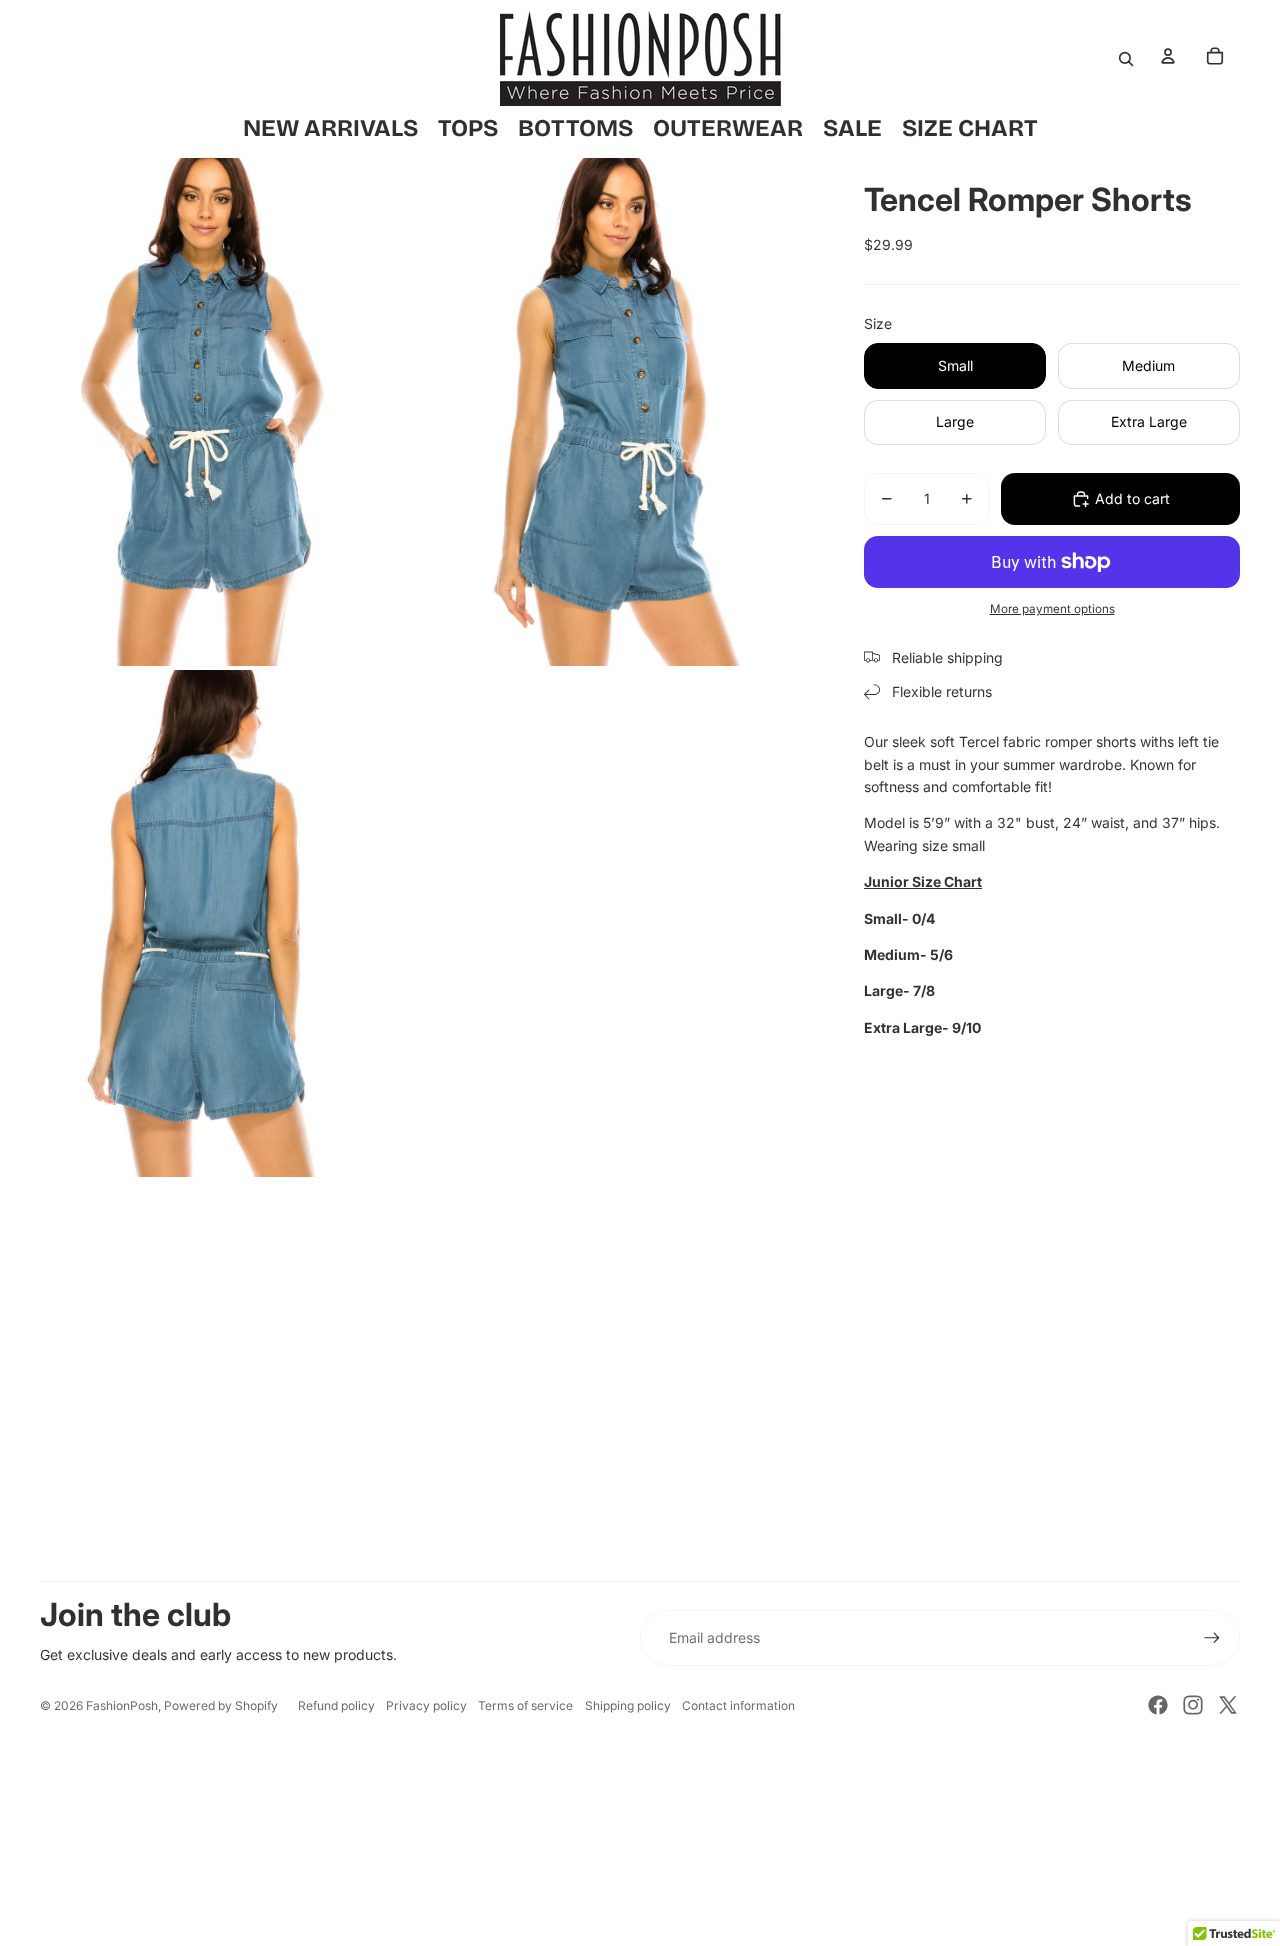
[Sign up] (1212, 1638)
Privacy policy (426, 1705)
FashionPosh (122, 1705)
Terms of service (525, 1705)
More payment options (1052, 609)
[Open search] (1126, 59)
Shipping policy (628, 1705)
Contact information (738, 1705)
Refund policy (336, 1705)
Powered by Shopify (221, 1705)
